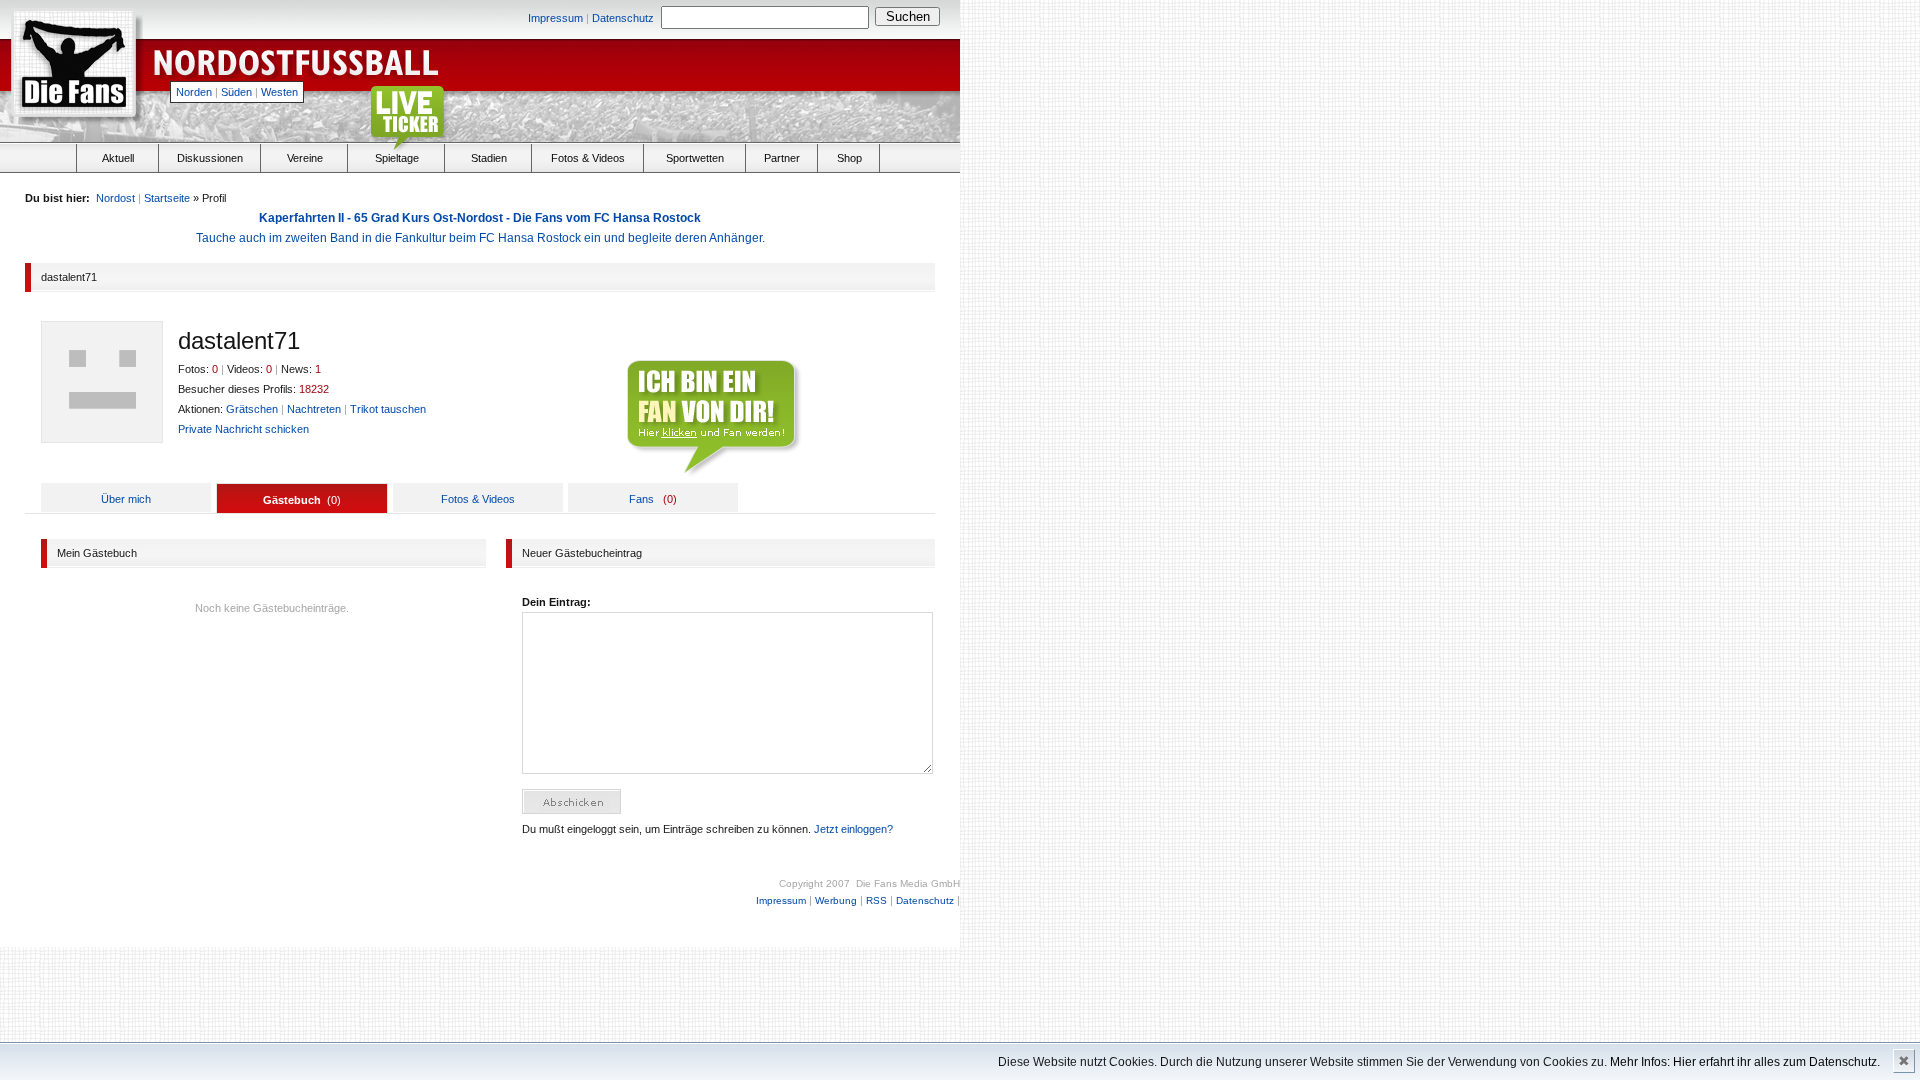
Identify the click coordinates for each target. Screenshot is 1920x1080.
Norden (194, 92)
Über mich (126, 499)
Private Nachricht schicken (243, 429)
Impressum (555, 18)
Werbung (836, 900)
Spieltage (397, 158)
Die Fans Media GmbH (908, 883)
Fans (641, 499)
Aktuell (118, 158)
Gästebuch (292, 500)
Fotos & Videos (588, 158)
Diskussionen (210, 158)
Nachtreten (314, 409)
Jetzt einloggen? (853, 829)
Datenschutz (623, 18)
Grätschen (252, 409)
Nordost (115, 198)
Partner (782, 158)
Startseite (167, 198)
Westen (279, 92)
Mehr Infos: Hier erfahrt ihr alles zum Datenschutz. (1745, 1062)
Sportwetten (695, 158)
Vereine (305, 158)
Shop (849, 158)
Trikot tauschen (388, 409)
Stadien (489, 158)
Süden (236, 92)
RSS (876, 900)
